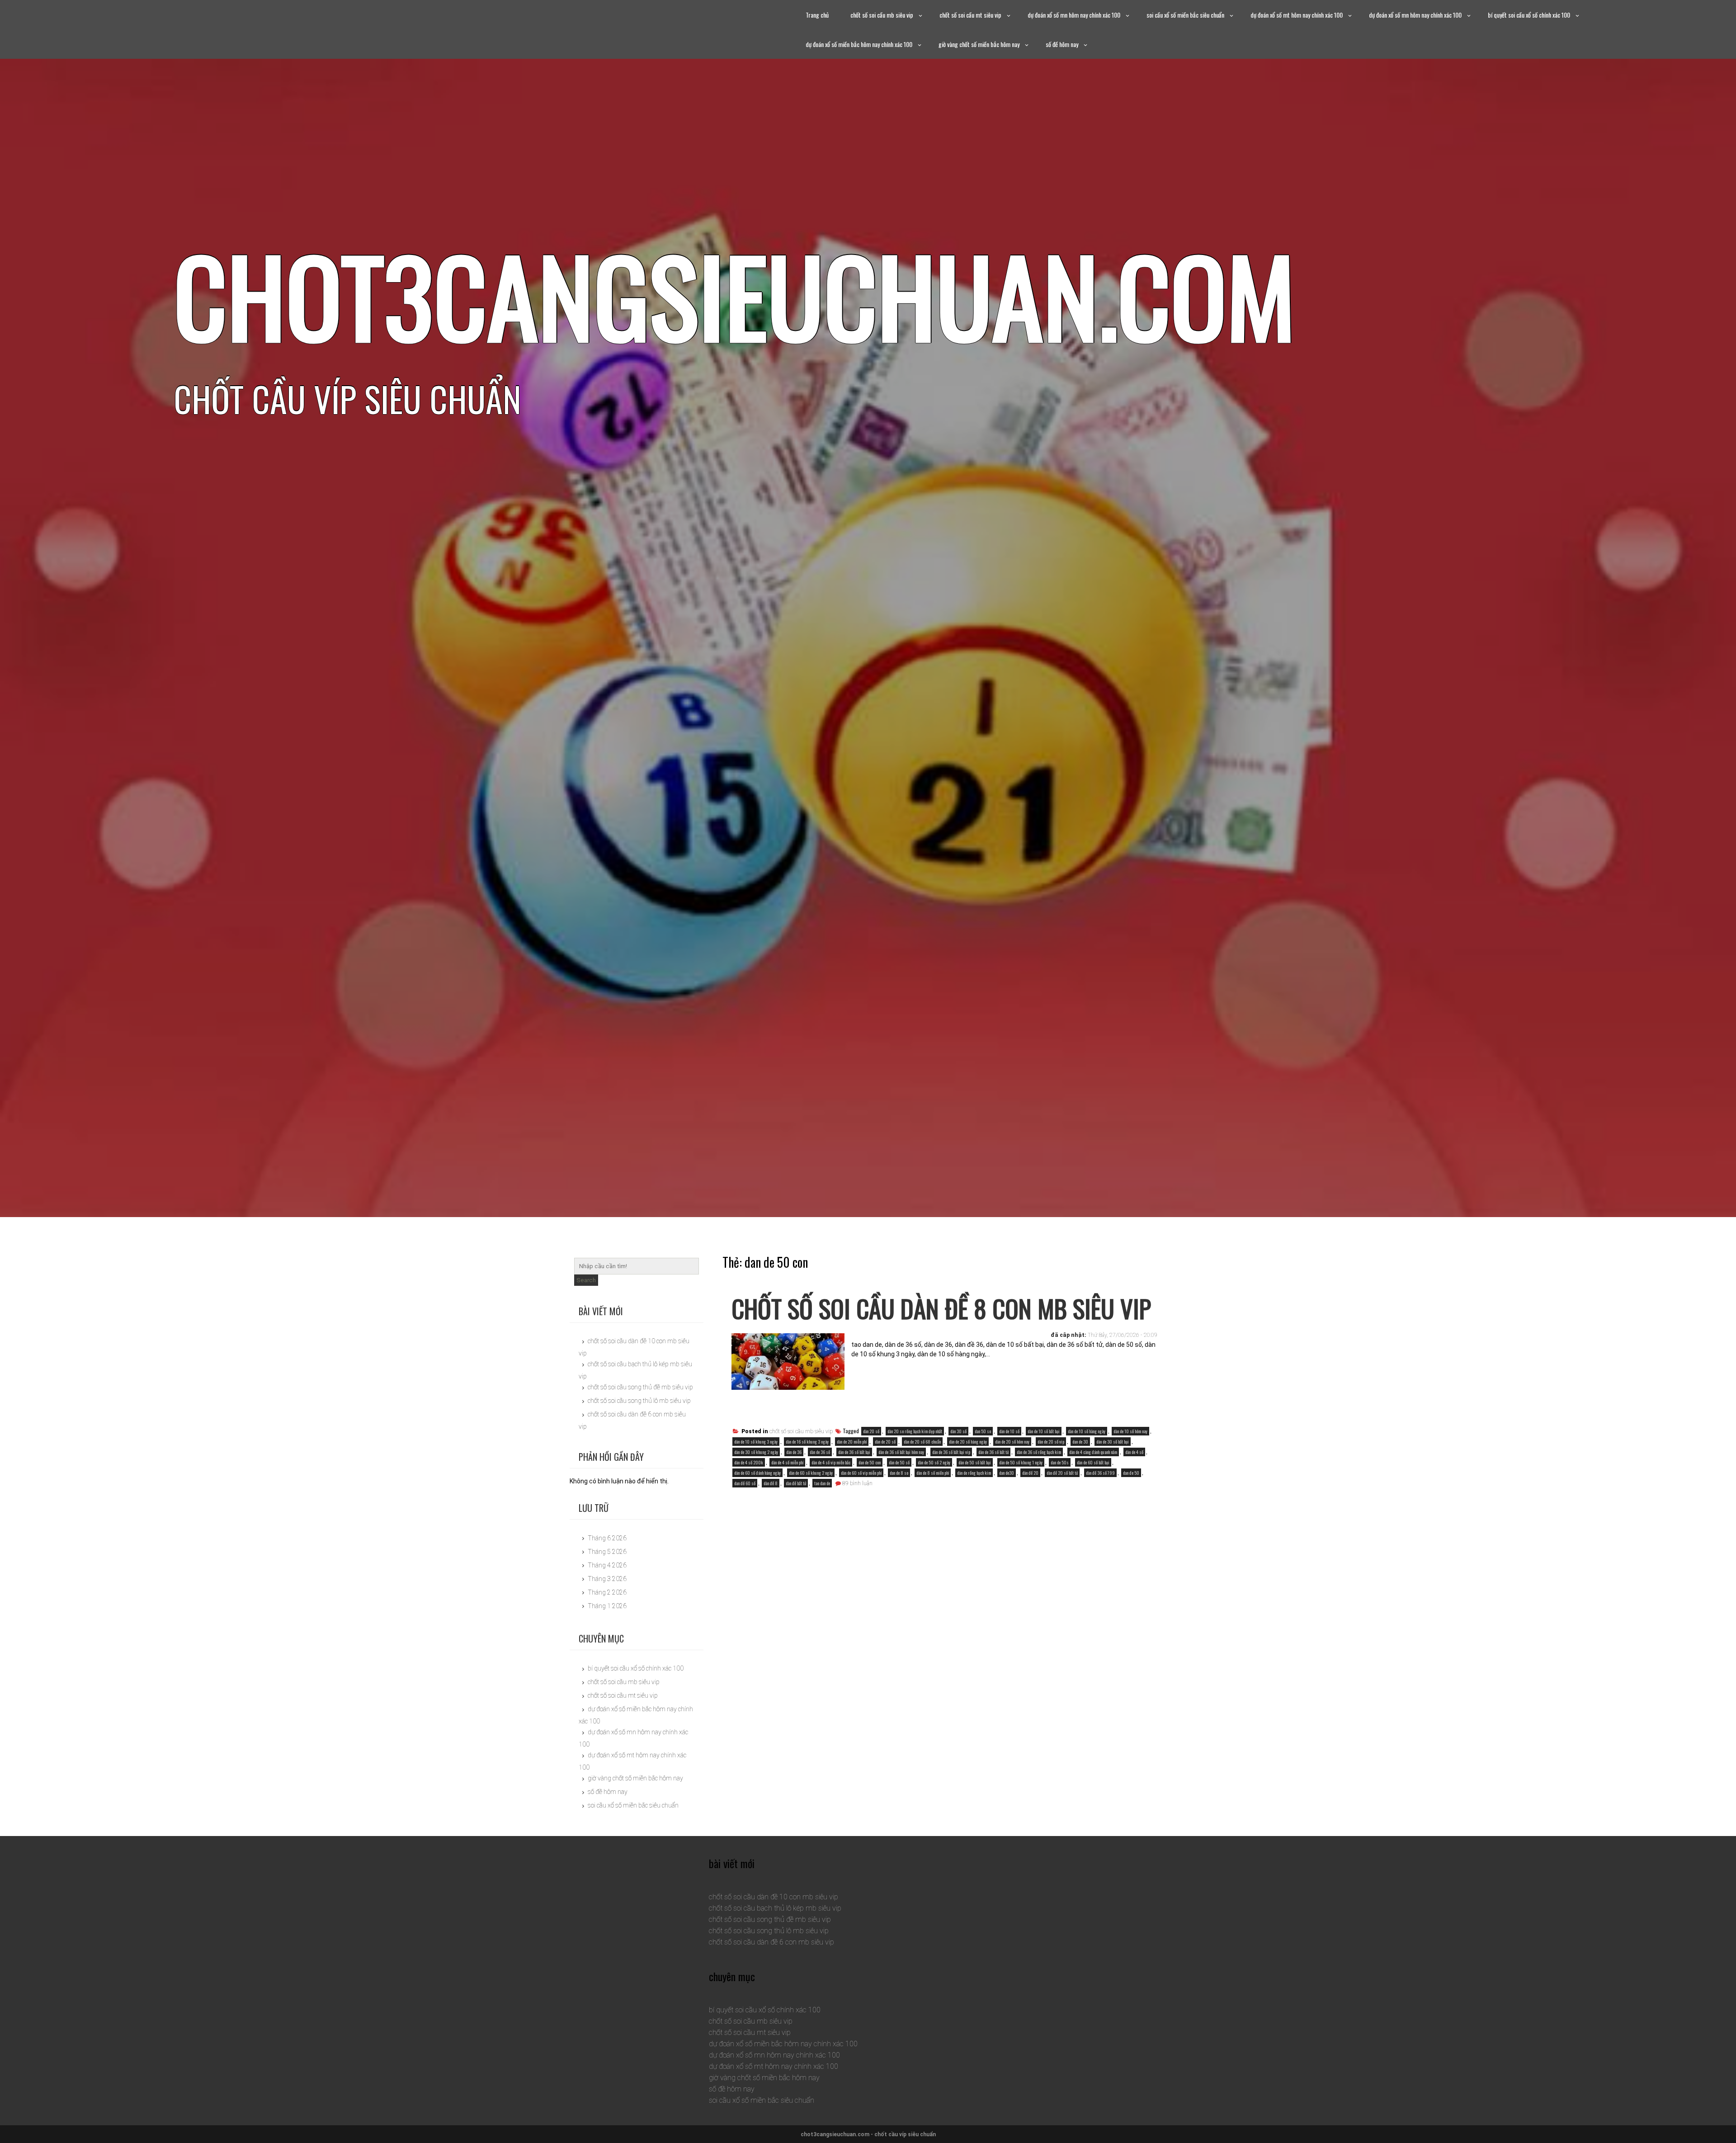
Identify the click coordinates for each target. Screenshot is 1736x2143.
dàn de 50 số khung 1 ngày (1021, 1462)
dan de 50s (1060, 1462)
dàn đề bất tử (796, 1483)
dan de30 (1007, 1473)
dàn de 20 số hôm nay (1012, 1442)
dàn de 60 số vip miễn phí (861, 1473)
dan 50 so (983, 1431)
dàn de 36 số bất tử (993, 1452)
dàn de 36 (794, 1452)
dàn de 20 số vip (1051, 1442)
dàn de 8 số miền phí (933, 1473)
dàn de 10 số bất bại (1044, 1431)
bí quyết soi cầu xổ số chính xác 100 (1529, 15)
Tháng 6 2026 (607, 1538)
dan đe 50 (1131, 1473)
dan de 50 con (870, 1462)
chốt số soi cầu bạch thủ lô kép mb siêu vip (775, 1908)
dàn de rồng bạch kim (974, 1473)
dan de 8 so (899, 1473)
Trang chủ (817, 15)
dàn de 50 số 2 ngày (934, 1462)
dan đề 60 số (745, 1483)
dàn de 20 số (885, 1442)
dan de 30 (1080, 1442)
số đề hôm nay (1062, 44)
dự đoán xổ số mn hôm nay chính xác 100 (1074, 15)
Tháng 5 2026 (607, 1552)
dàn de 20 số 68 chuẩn (922, 1442)
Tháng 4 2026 (607, 1565)
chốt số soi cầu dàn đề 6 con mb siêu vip (771, 1942)
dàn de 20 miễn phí (852, 1442)
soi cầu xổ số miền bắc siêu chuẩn (1185, 15)
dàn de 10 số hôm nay (1130, 1431)
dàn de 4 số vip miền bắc (831, 1462)
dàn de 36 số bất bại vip (951, 1452)
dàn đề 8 (771, 1483)
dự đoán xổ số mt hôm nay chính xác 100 (1297, 15)
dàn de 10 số (1009, 1431)
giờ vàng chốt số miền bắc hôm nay (979, 44)
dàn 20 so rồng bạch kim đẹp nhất (915, 1431)
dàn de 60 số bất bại (1093, 1462)
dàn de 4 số (1134, 1452)
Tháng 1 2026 (607, 1606)
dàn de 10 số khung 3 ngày (756, 1442)
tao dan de (822, 1483)
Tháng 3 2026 (607, 1579)
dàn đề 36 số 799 (1100, 1473)
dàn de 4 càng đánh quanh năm (1093, 1452)
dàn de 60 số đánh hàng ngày (757, 1473)
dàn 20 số (871, 1431)
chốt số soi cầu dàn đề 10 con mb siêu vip (774, 1897)
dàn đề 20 (1030, 1473)
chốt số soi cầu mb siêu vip (882, 15)
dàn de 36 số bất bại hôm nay (901, 1452)
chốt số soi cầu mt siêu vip (970, 15)
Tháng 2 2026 (607, 1592)
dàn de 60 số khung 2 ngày (811, 1473)
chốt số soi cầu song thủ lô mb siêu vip (639, 1401)
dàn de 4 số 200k (749, 1462)
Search (586, 1280)
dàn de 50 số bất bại (975, 1462)
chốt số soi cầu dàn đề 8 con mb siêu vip (941, 1308)
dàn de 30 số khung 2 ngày (756, 1452)
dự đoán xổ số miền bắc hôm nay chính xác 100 (859, 44)
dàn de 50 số (899, 1462)
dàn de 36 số (820, 1452)
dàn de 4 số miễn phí (787, 1462)
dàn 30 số (958, 1431)
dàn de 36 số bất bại (854, 1452)
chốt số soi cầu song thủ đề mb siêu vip (640, 1387)
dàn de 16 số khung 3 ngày (807, 1442)
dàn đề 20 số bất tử (1062, 1473)
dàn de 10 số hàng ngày (1087, 1431)
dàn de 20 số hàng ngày (968, 1442)
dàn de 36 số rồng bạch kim (1039, 1452)
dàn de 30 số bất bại (1113, 1442)
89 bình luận (857, 1483)
